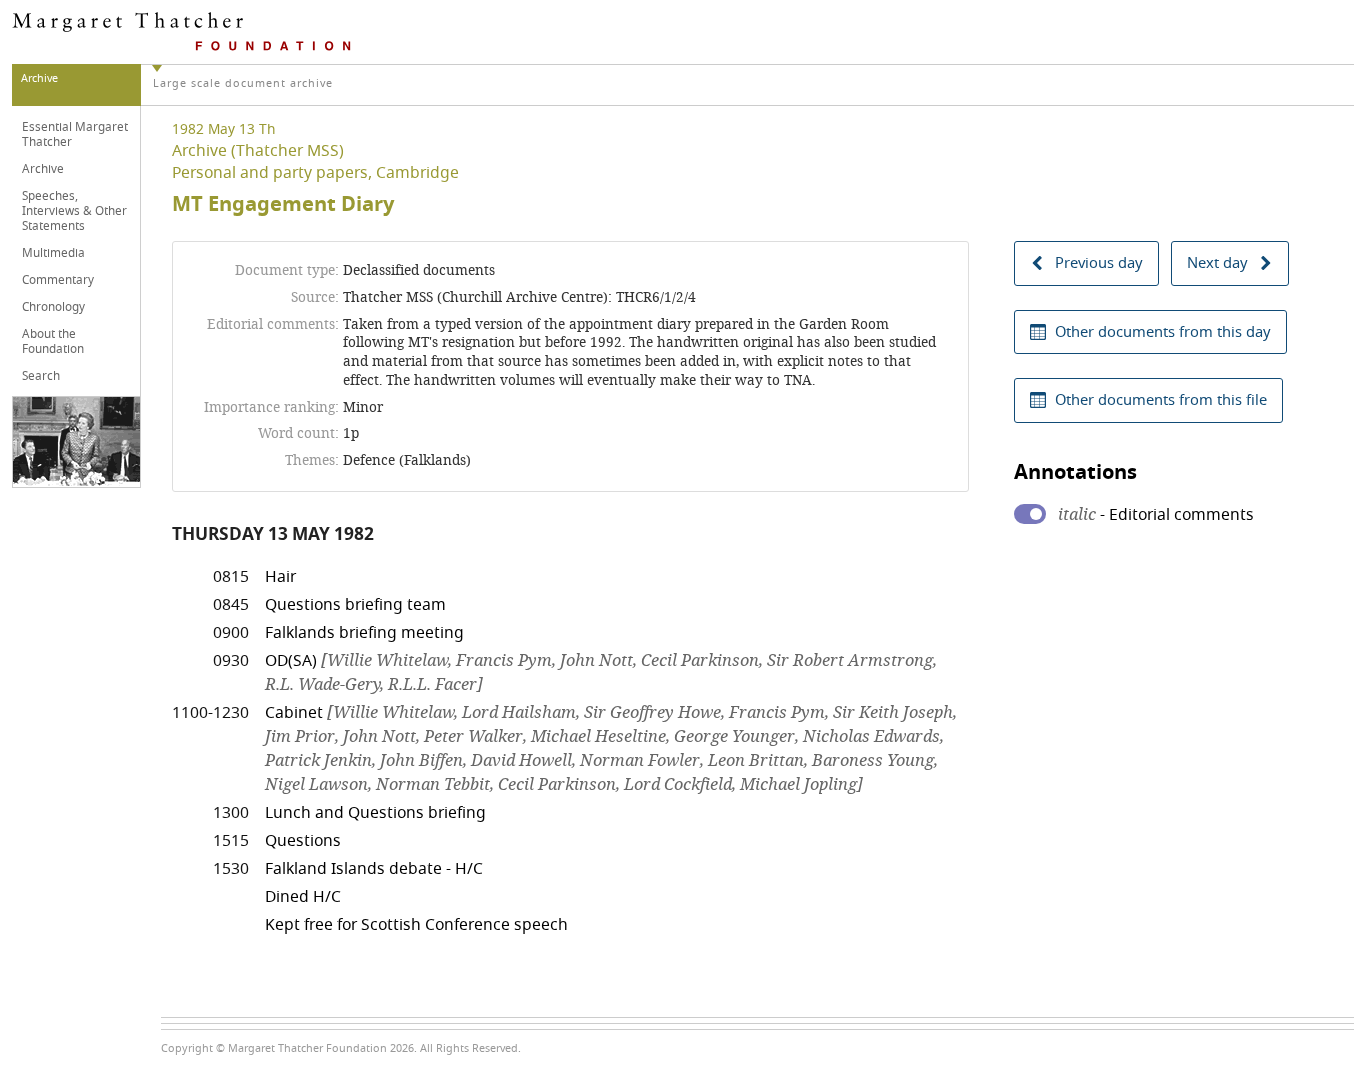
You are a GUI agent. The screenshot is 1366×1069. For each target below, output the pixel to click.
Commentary (58, 280)
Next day (1217, 263)
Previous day (1099, 263)
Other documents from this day (1163, 332)
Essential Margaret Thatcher (75, 134)
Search (41, 376)
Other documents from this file (1161, 400)
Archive (43, 169)
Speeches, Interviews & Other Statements (74, 211)
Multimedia (53, 253)
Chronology (53, 307)
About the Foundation (53, 341)
